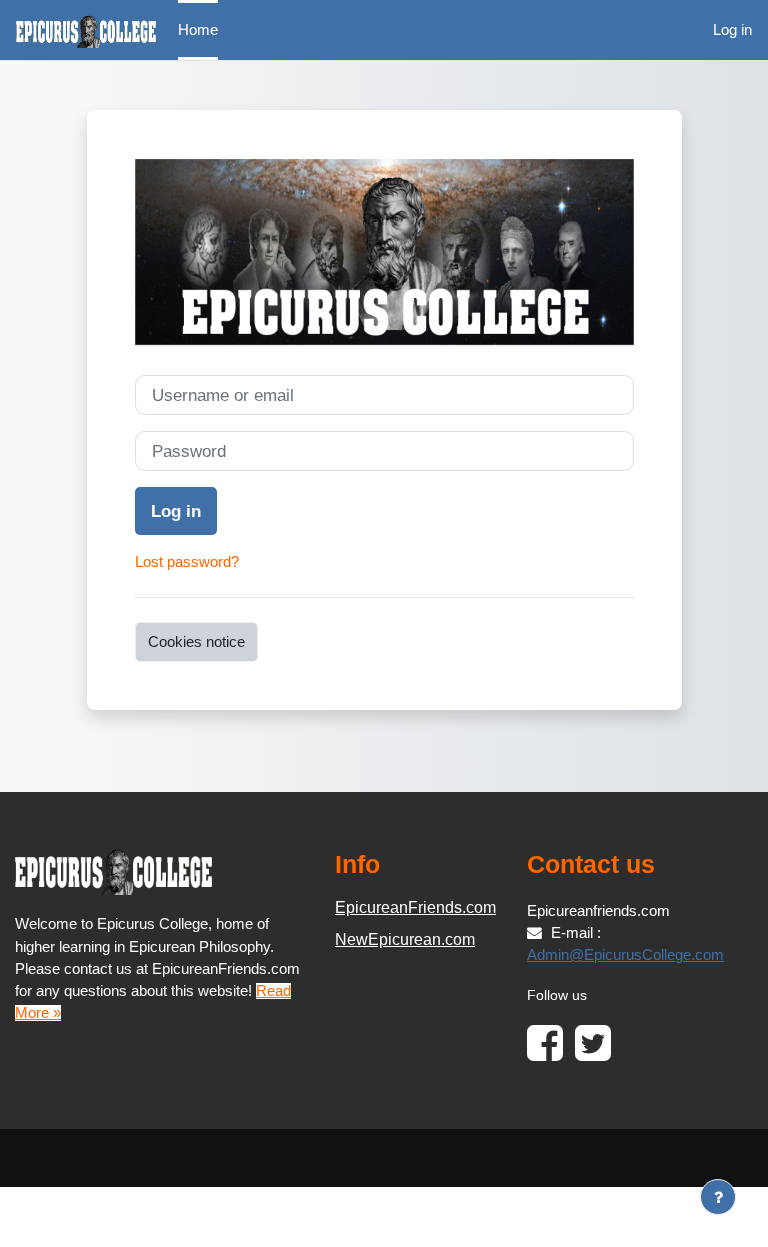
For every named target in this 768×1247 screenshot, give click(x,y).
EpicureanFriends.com (415, 907)
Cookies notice (196, 642)
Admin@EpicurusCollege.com (625, 955)
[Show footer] (718, 1197)
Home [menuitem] (198, 30)
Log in (732, 30)
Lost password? (187, 562)
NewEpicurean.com (405, 939)
